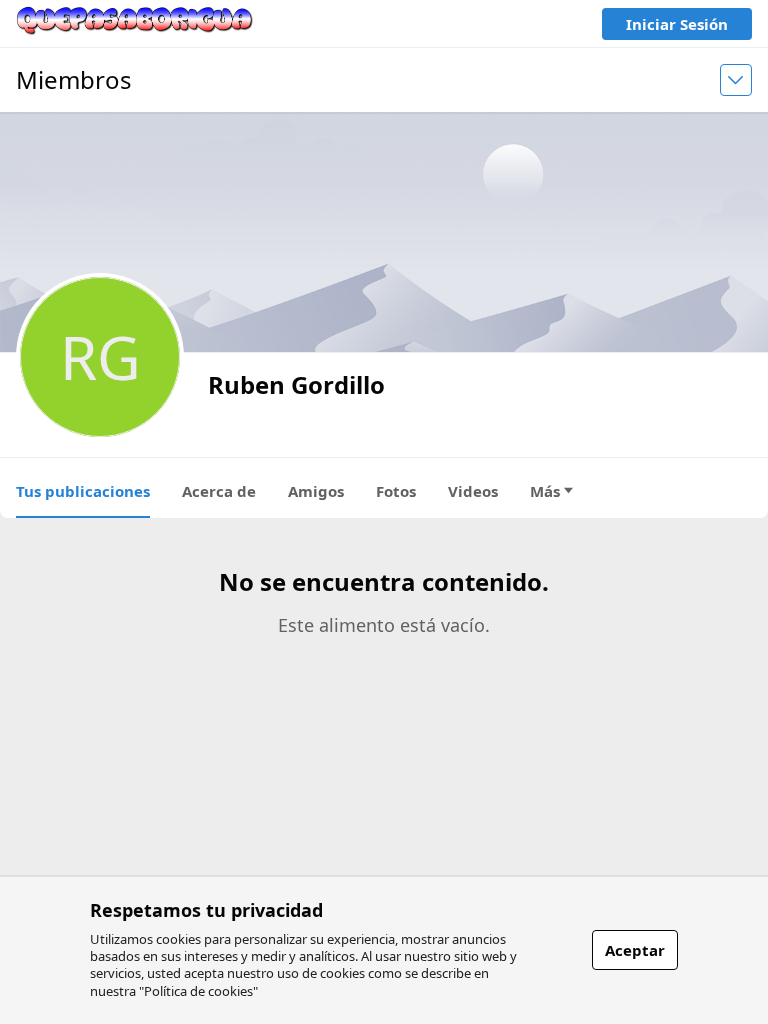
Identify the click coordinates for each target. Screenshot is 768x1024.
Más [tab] (545, 491)
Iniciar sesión (677, 24)
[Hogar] (135, 23)
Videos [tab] (473, 491)
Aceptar (635, 950)
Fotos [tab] (396, 491)
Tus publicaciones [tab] (83, 491)
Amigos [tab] (316, 491)
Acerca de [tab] (219, 491)
